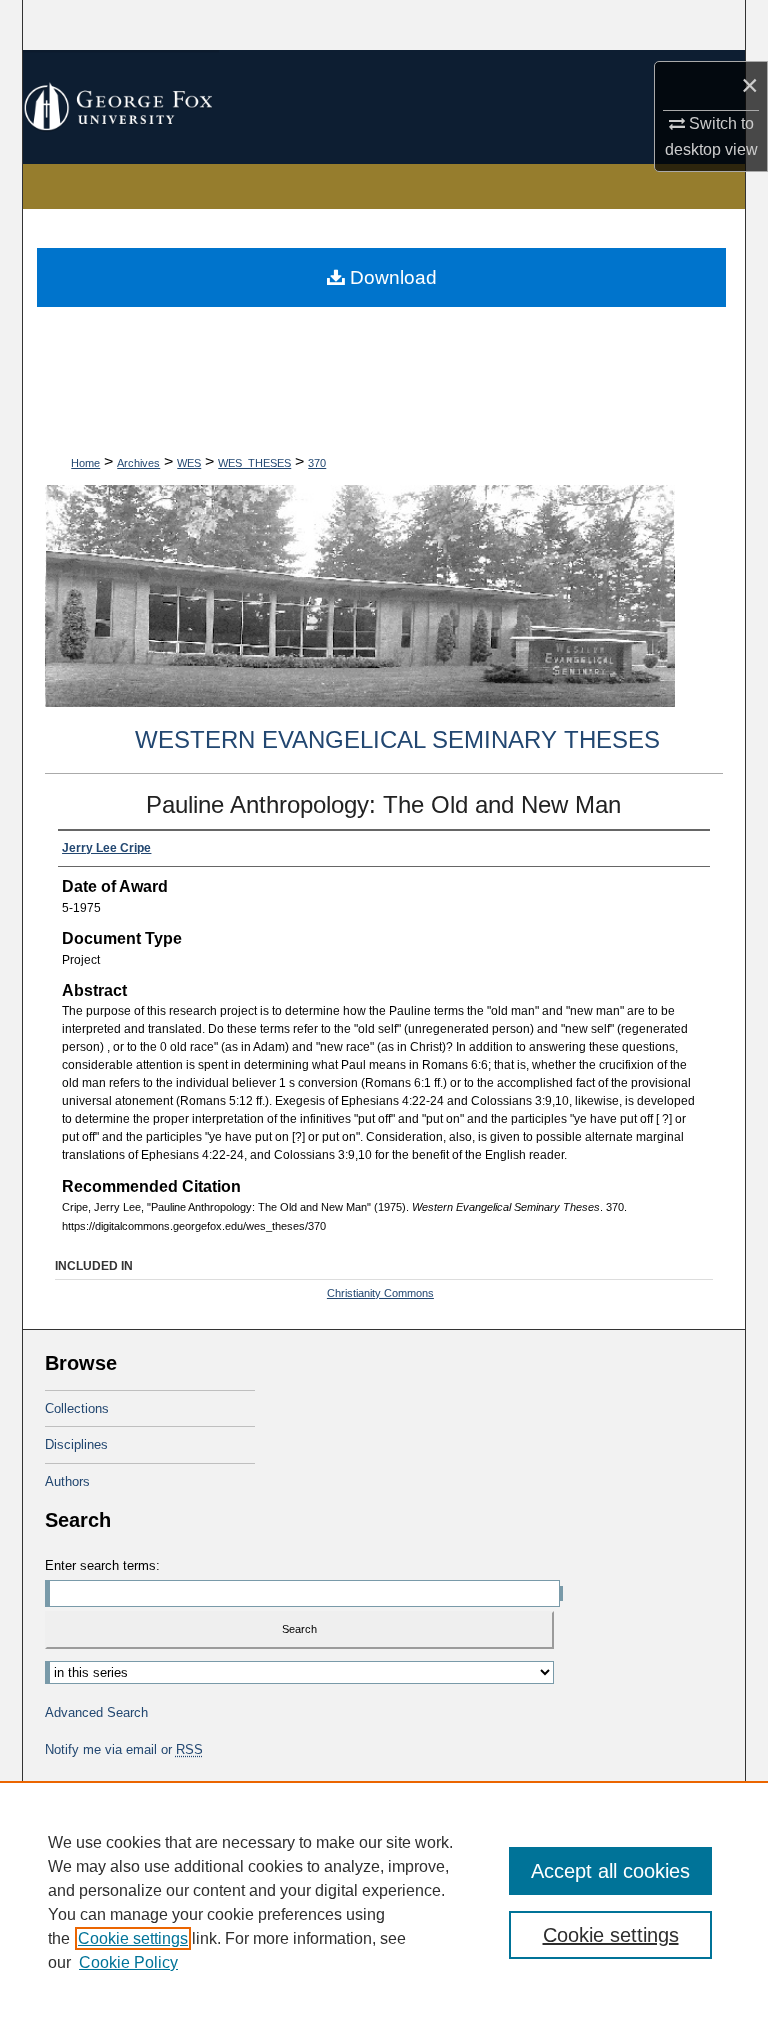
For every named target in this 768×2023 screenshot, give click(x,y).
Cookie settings (133, 1938)
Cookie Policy (128, 1962)
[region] (384, 1902)
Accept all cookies (610, 1871)
